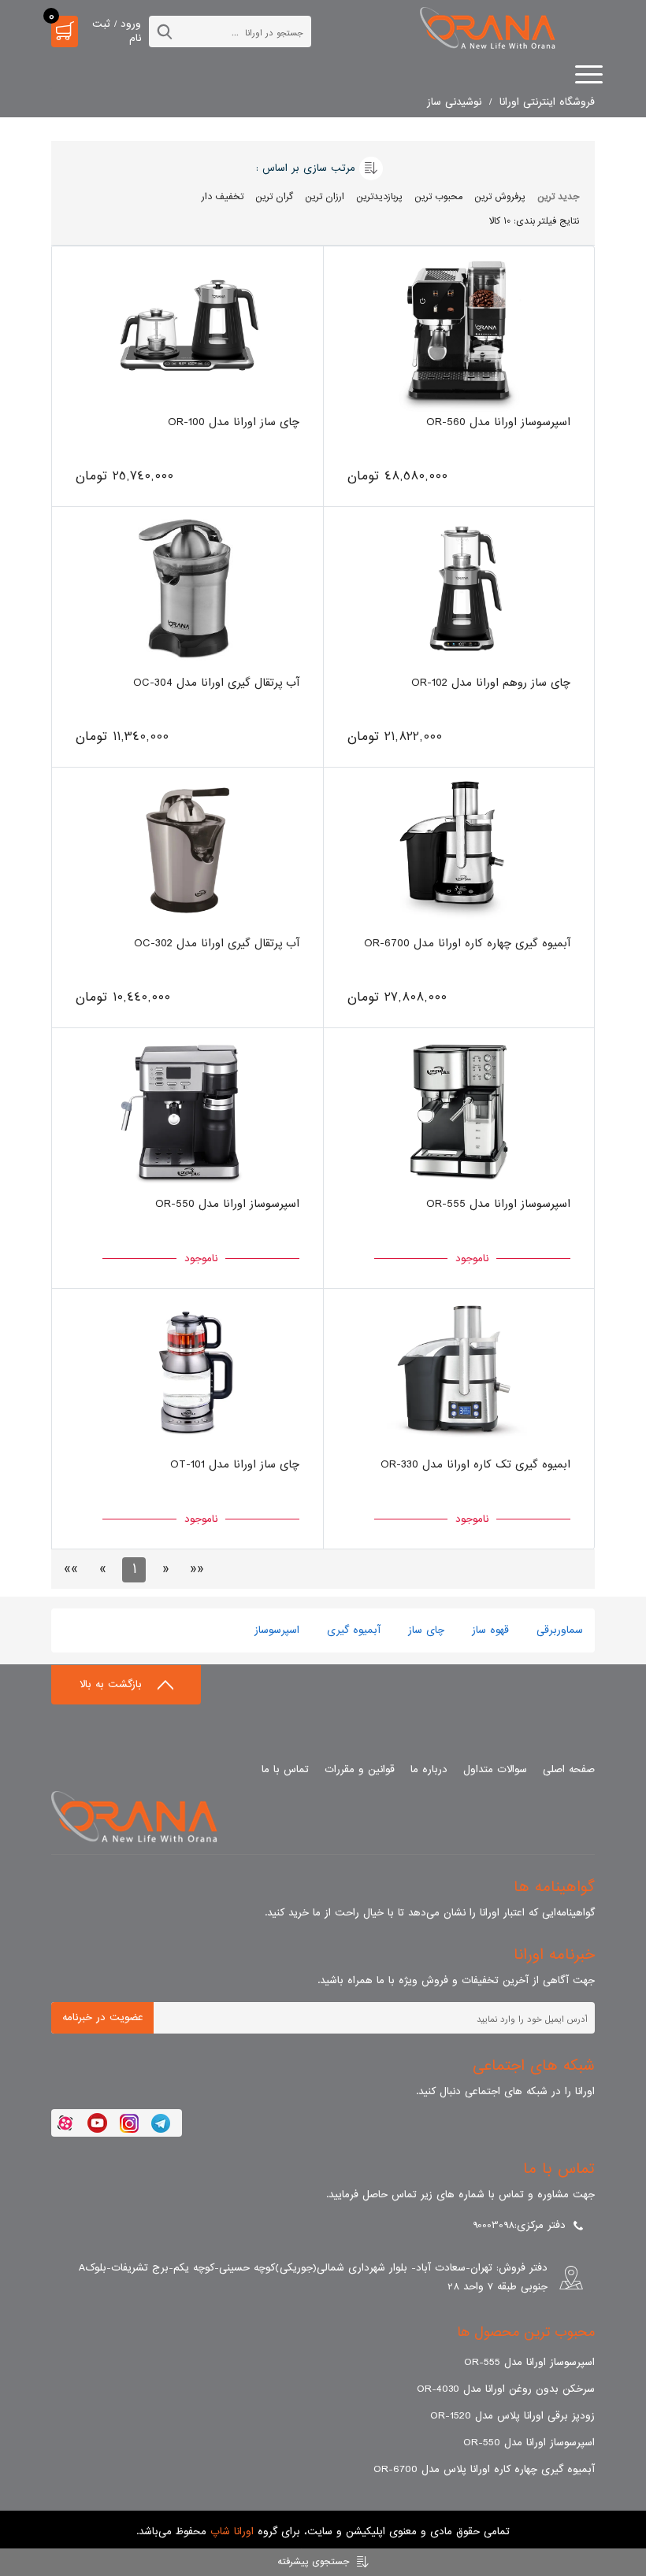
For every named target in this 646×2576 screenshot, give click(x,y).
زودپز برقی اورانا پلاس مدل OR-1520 (512, 2416)
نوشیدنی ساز (454, 102)
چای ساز (424, 1630)
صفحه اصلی (569, 1769)
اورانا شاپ (232, 2532)
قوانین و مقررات (360, 1769)
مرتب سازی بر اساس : (306, 168)
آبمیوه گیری (352, 1630)
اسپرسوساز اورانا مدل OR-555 (529, 2362)
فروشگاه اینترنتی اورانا (547, 102)
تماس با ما (285, 1769)
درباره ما (429, 1769)
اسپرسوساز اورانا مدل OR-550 (529, 2443)
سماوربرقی (558, 1630)
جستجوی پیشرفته (313, 2562)
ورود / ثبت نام (117, 31)
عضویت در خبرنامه (103, 2017)
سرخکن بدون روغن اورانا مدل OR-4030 (506, 2389)
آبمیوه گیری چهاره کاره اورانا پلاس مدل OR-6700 (484, 2469)
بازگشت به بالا (113, 1684)
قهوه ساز (488, 1630)
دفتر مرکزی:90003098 (519, 2225)
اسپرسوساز (277, 1630)
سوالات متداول (495, 1769)
